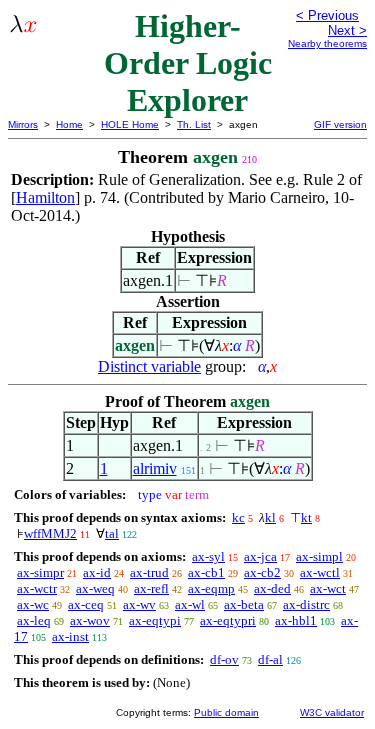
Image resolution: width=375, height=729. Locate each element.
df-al (270, 659)
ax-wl (190, 604)
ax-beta (244, 604)
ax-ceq (86, 604)
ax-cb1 (206, 572)
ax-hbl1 (296, 620)
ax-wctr (37, 588)
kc (238, 517)
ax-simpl (319, 556)
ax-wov (90, 620)
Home (69, 124)
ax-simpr (40, 572)
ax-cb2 (262, 572)
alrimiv (155, 468)
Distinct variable (149, 366)
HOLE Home (130, 124)
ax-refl (151, 588)
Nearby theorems (327, 43)
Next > (347, 30)
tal (112, 533)
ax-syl (208, 556)
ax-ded (272, 588)
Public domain (226, 712)
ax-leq (34, 620)
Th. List (194, 124)
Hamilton (45, 197)
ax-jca (260, 556)
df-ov (224, 659)
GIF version (340, 124)
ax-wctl (320, 572)
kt (306, 517)
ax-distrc (306, 604)
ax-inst (70, 636)
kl (270, 517)
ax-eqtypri (228, 620)
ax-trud (149, 572)
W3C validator (332, 712)
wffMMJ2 (50, 533)
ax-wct (328, 588)
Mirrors (23, 124)
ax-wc (33, 604)
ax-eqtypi (155, 620)
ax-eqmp (211, 588)
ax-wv (139, 604)
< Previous (327, 15)
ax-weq (95, 588)
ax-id (97, 572)
